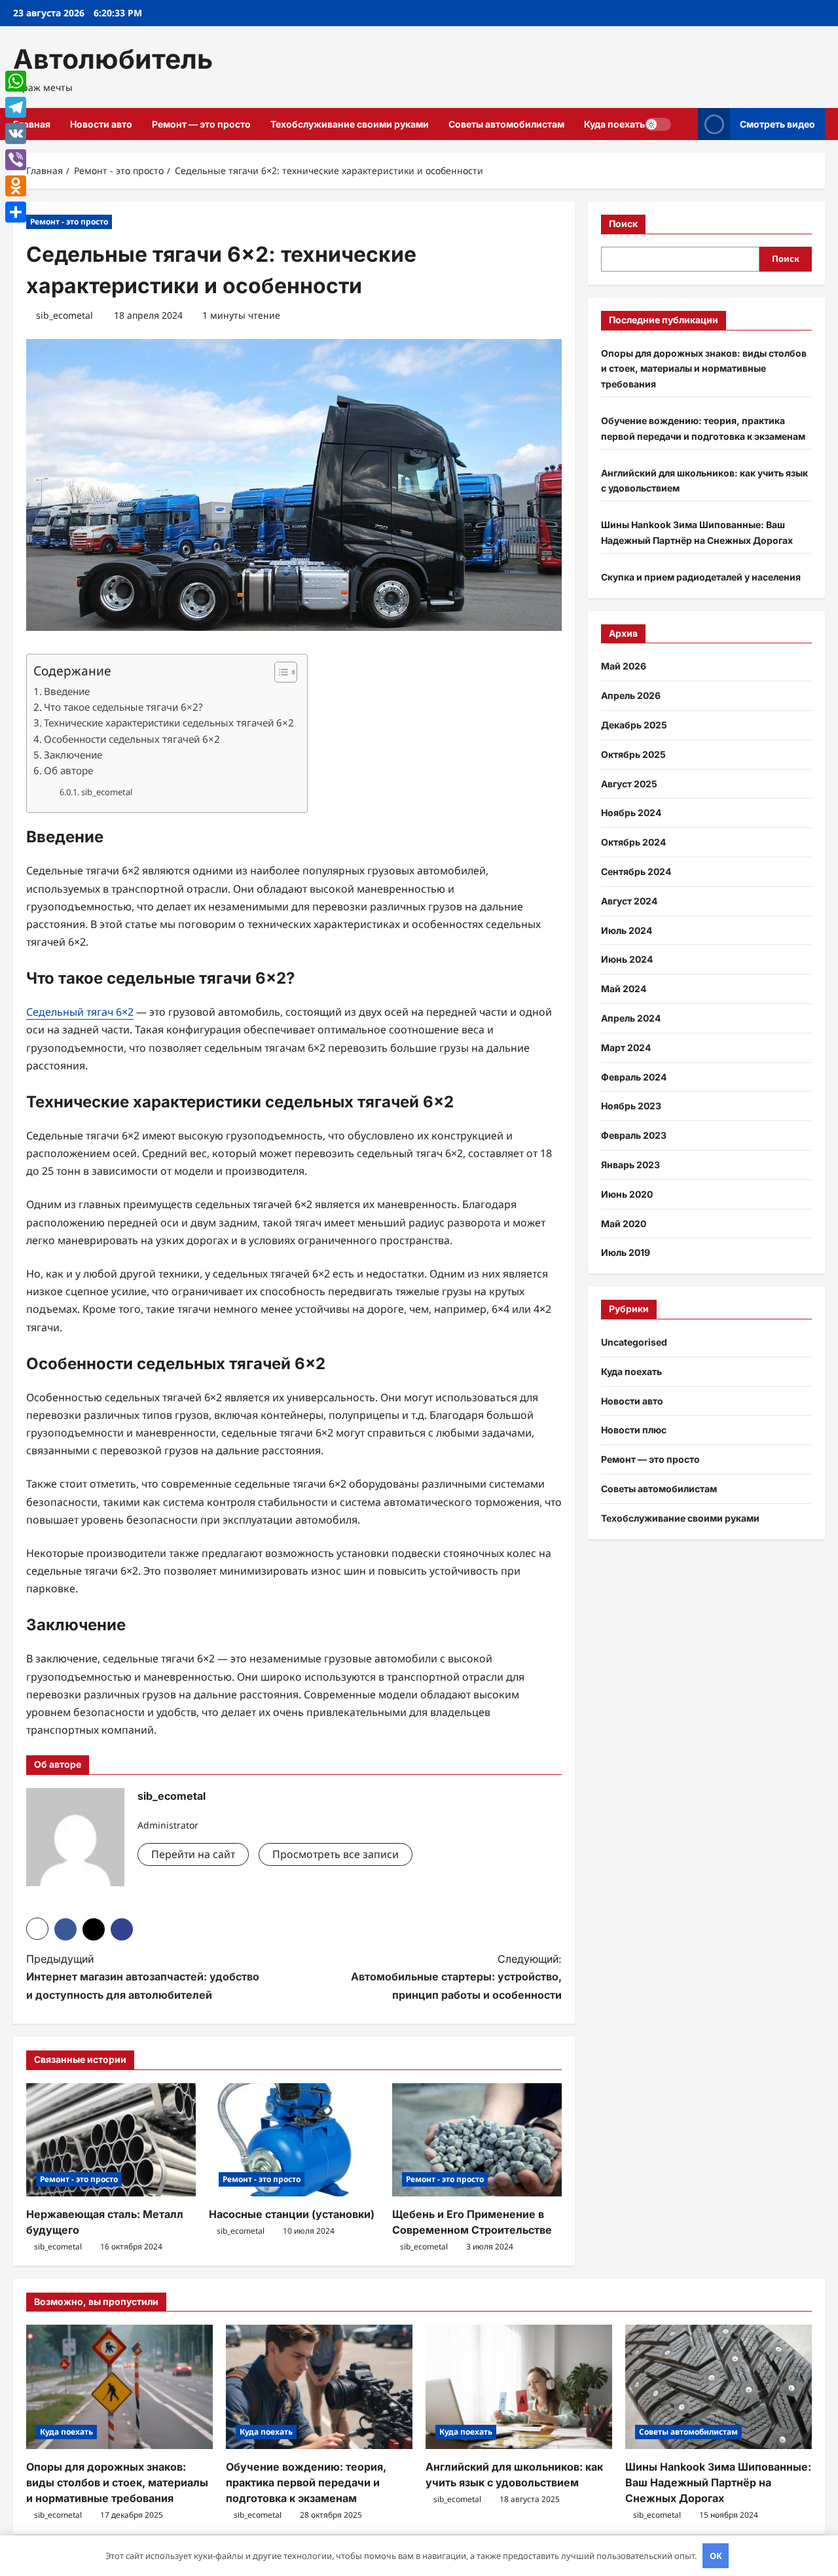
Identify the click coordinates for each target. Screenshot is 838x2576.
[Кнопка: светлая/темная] (658, 124)
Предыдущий (143, 1977)
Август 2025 (629, 784)
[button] (279, 672)
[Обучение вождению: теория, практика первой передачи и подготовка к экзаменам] (319, 2387)
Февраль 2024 (634, 1077)
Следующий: (456, 1977)
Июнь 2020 (627, 1194)
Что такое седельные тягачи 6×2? (123, 707)
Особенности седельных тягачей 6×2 (132, 739)
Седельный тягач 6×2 (80, 1012)
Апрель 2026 (631, 695)
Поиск (623, 224)
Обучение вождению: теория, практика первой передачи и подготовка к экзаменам (306, 2482)
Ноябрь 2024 (631, 813)
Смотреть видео (777, 124)
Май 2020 (624, 1224)
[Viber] (16, 160)
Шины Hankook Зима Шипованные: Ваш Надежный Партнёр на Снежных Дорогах (718, 2482)
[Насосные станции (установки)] (294, 2140)
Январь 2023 (630, 1165)
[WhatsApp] (16, 81)
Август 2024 (629, 901)
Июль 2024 (627, 930)
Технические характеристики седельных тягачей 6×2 (169, 723)
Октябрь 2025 (633, 754)
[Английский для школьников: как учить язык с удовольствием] (519, 2387)
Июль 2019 (626, 1252)
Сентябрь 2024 (636, 871)
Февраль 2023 (634, 1135)
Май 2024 (624, 989)
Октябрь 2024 (633, 842)
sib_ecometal (64, 315)
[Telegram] (16, 107)
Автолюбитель (113, 59)
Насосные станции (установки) (292, 2214)
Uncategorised (634, 1342)
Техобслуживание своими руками (350, 124)
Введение (67, 691)
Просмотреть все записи (336, 1854)
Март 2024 (626, 1047)
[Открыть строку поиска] (684, 124)
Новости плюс (634, 1430)
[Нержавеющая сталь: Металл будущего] (111, 2140)
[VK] (16, 134)
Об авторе (68, 770)
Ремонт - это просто (69, 222)
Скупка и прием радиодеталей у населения (701, 577)
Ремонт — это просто (201, 124)
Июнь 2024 (627, 959)
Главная (32, 124)
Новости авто (101, 124)
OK (716, 2556)
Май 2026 (624, 666)
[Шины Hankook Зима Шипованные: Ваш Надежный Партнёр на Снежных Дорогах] (719, 2387)
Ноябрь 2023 (631, 1106)
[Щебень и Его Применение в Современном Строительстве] (477, 2140)
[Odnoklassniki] (16, 186)
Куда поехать (614, 124)
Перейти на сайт (193, 1854)
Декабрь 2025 (634, 725)
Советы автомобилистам (506, 124)
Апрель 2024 (631, 1018)
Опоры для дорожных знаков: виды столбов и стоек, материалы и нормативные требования (704, 369)
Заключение (73, 755)
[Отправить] (16, 212)
